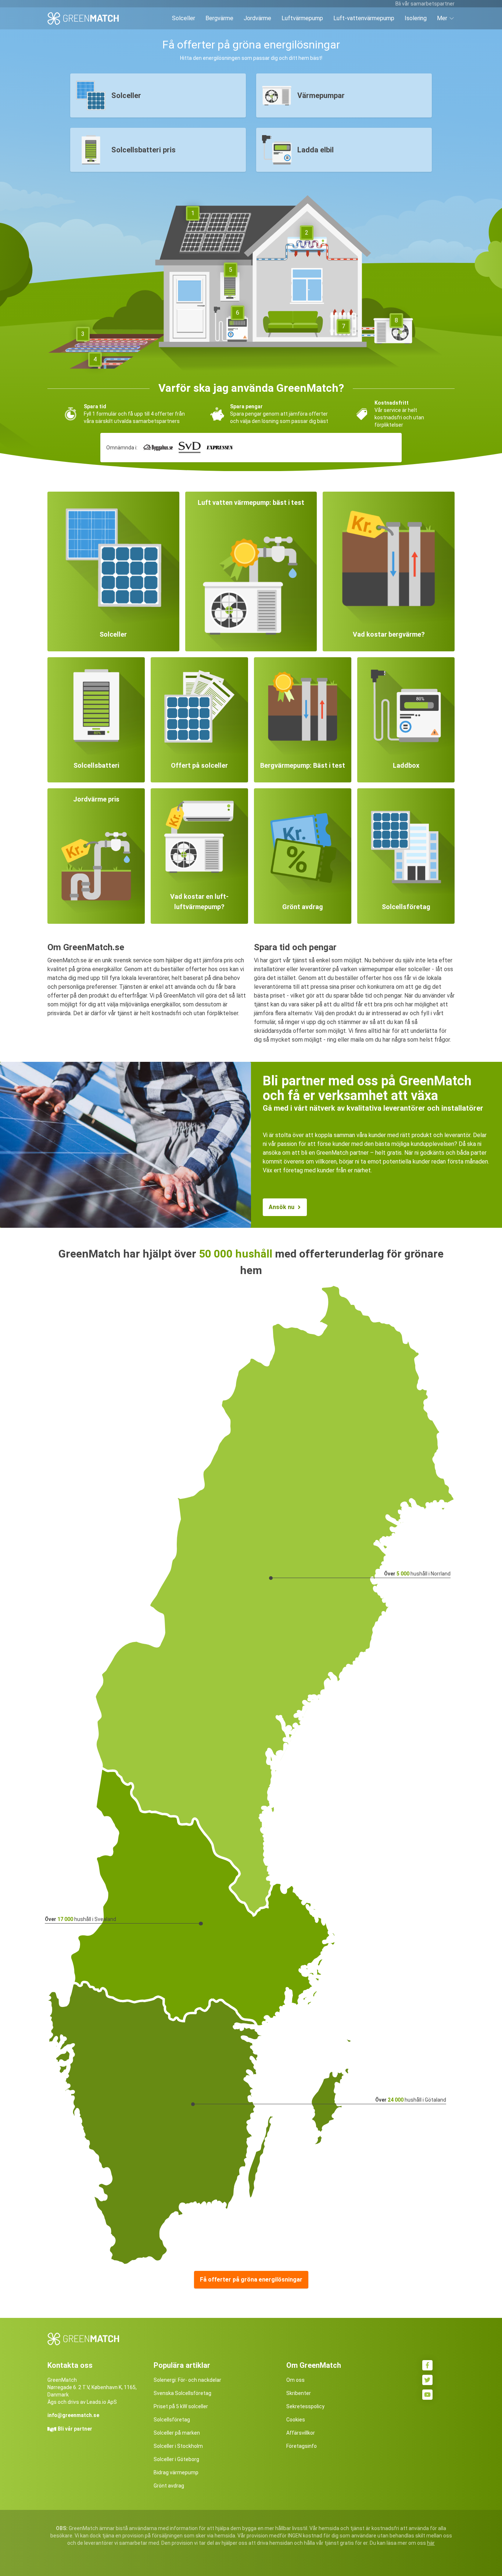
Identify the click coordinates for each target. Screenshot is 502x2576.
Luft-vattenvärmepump (364, 18)
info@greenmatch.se (73, 2415)
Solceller (184, 18)
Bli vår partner (75, 2429)
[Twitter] (427, 2380)
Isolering (416, 18)
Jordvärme (257, 18)
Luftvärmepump (302, 18)
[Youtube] (427, 2395)
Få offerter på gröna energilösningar (251, 2280)
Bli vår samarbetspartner (425, 4)
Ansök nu (282, 1207)
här (431, 2543)
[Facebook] (427, 2365)
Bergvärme (219, 18)
